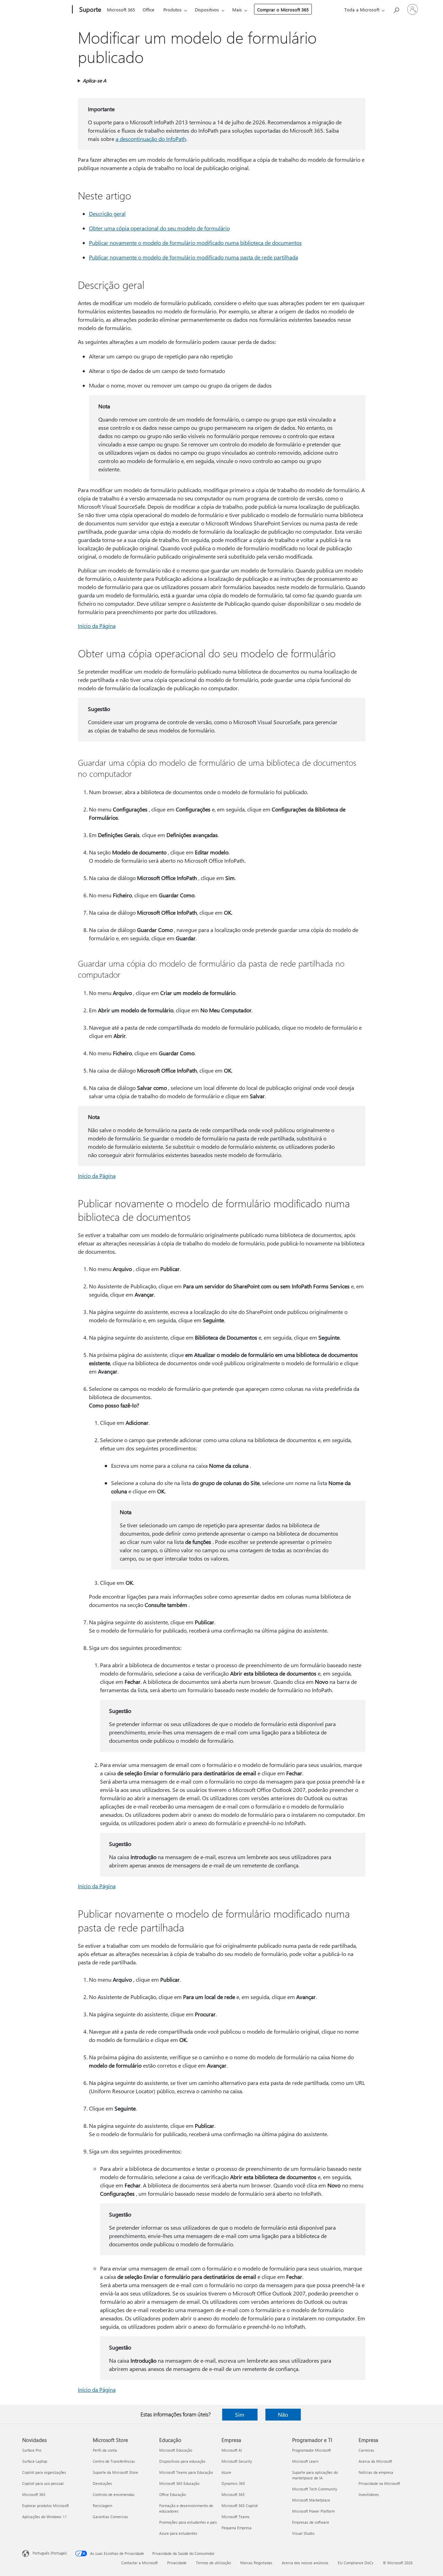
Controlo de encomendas (114, 2494)
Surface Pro (32, 2450)
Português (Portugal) (50, 2553)
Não (283, 2414)
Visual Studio (303, 2533)
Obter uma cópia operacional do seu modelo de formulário (159, 228)
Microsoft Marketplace (311, 2500)
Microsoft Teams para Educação (186, 2472)
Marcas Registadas (256, 2563)
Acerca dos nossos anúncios (305, 2563)
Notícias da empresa (376, 2472)
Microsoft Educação (176, 2450)
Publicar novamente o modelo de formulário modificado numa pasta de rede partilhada (193, 257)
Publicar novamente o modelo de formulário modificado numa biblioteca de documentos (195, 243)
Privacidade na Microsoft (379, 2483)
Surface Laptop (35, 2461)
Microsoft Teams (236, 2517)
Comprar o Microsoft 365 (283, 10)
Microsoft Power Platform (313, 2511)
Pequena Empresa (237, 2528)
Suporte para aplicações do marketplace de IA (315, 2475)
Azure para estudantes (178, 2533)
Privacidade (177, 2563)
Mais (237, 10)
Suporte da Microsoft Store (115, 2472)
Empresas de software (311, 2522)
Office (148, 10)
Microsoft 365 (121, 10)
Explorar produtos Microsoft (46, 2506)
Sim (240, 2414)
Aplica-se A (94, 81)
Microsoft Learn (305, 2461)
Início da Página (97, 626)
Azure (226, 2472)
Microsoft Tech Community (315, 2489)
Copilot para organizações (44, 2472)
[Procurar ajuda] (396, 9)
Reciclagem (102, 2506)
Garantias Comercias (110, 2517)
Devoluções (102, 2483)
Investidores (369, 2494)
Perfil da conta (105, 2450)
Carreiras (366, 2450)
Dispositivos (207, 10)
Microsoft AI (232, 2450)
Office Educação (173, 2494)
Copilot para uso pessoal (43, 2483)
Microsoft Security (237, 2461)
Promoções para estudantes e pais (188, 2522)
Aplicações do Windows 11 (44, 2517)
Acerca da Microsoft (375, 2461)
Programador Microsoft (311, 2450)
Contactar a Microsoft (139, 2563)
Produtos (173, 10)
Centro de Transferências (114, 2461)
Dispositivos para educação (182, 2461)
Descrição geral (107, 214)
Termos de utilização (213, 2563)
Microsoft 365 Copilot (240, 2506)
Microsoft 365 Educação (179, 2483)
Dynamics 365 (233, 2483)
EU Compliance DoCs (356, 2563)
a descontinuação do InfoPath (151, 139)
